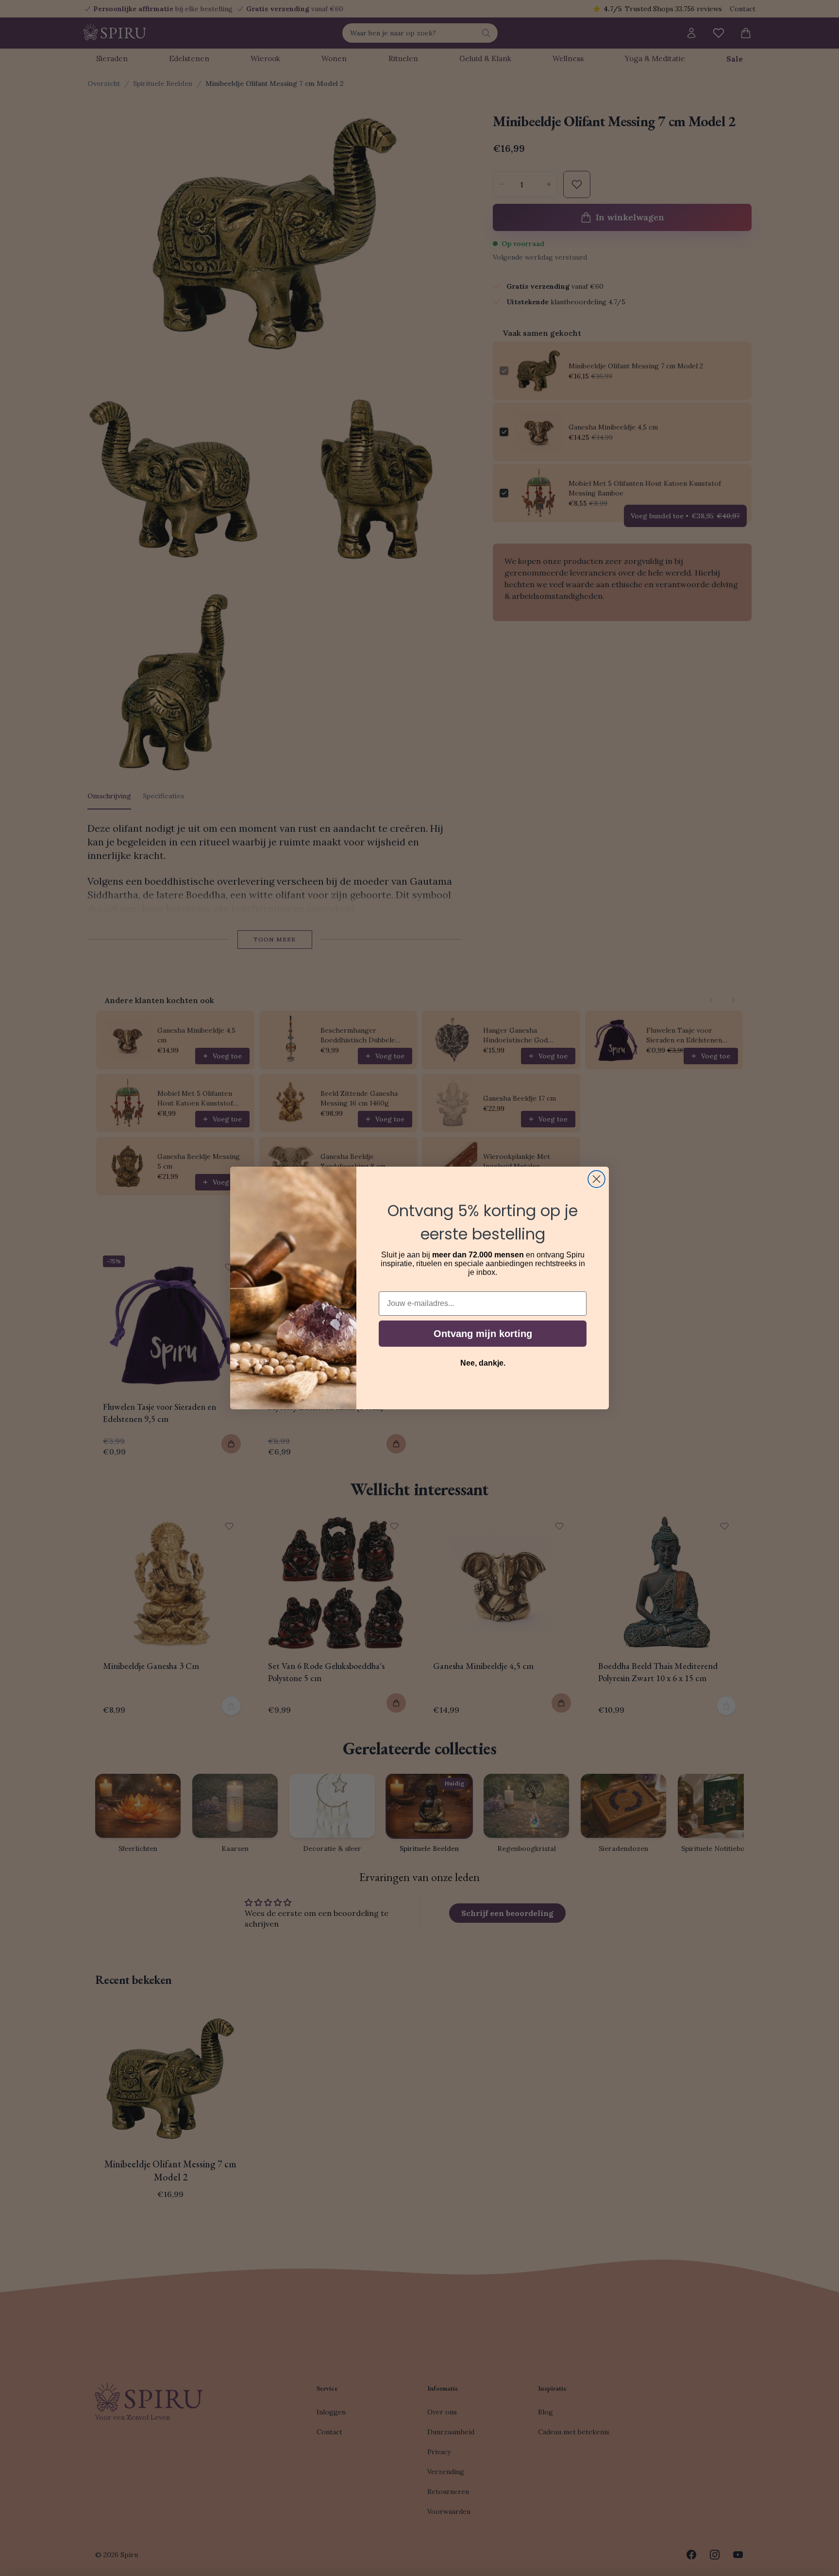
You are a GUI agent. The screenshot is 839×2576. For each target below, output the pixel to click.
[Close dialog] (596, 1179)
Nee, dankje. (483, 1363)
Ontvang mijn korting (483, 1334)
